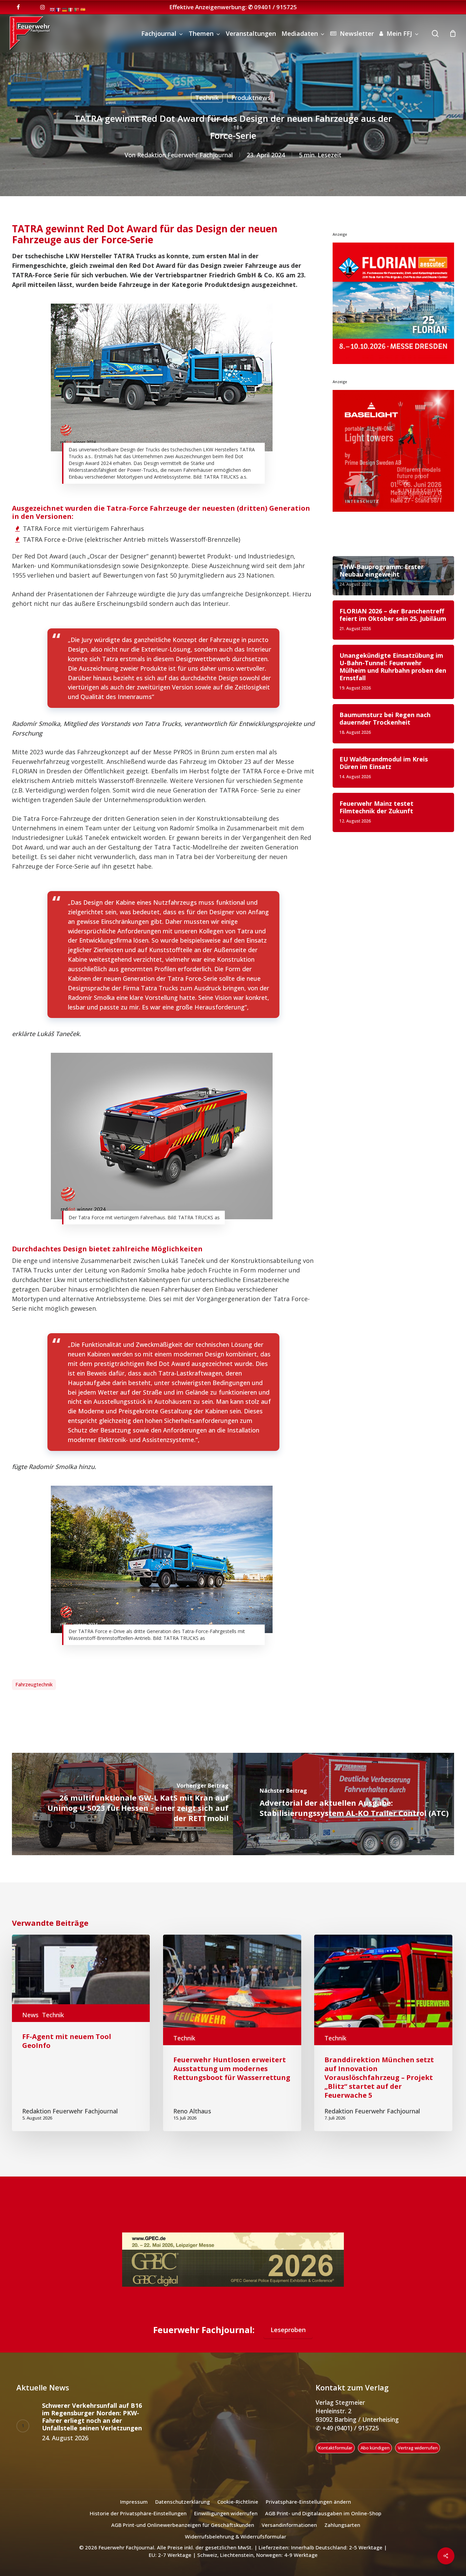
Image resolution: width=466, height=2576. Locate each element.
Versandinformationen (289, 2526)
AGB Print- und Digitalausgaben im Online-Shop (323, 2515)
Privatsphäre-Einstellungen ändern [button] (308, 2503)
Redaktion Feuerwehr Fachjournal (185, 155)
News (30, 2015)
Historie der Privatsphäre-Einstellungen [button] (138, 2515)
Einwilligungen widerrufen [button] (226, 2515)
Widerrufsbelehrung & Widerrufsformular (236, 2538)
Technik (207, 98)
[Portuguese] (77, 9)
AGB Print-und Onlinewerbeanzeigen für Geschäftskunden (183, 2526)
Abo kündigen (375, 2449)
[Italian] (71, 9)
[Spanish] (83, 9)
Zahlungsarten (342, 2526)
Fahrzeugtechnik (34, 1684)
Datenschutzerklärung (183, 2503)
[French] (59, 9)
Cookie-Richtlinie (238, 2503)
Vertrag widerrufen (418, 2449)
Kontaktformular (335, 2449)
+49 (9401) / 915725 (350, 2429)
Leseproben (288, 2331)
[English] (53, 9)
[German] (65, 9)
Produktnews (251, 98)
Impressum (134, 2503)
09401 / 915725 (275, 7)
